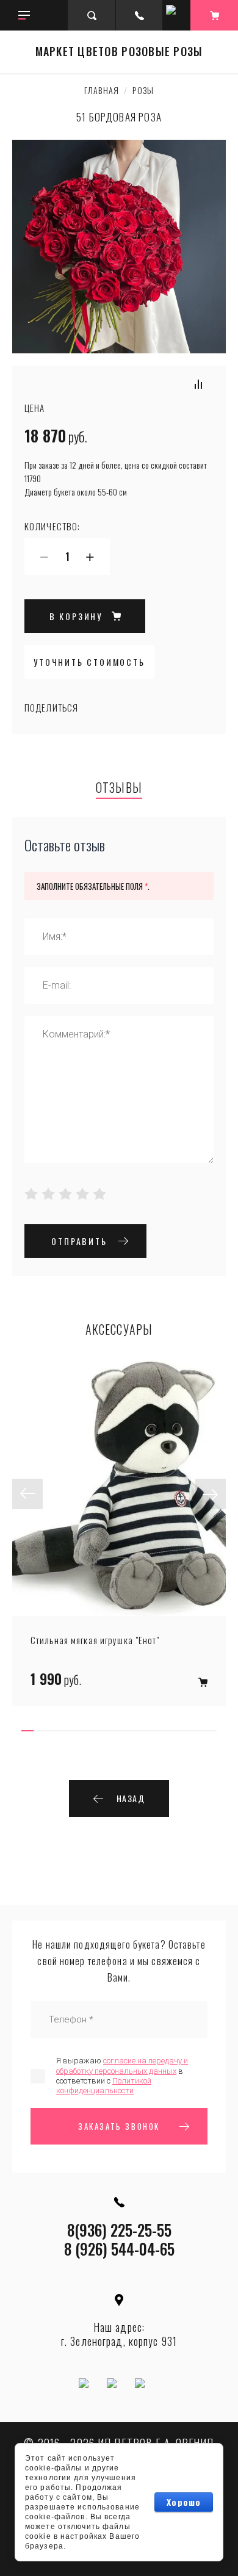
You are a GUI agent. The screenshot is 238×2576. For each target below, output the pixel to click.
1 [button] (27, 1731)
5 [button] (76, 1731)
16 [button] (211, 1731)
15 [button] (198, 1731)
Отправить (79, 1241)
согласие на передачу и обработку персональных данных (122, 2065)
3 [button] (52, 1731)
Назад (131, 1798)
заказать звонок (119, 2126)
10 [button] (137, 1731)
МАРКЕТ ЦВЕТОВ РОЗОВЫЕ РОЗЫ (119, 52)
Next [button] (211, 1494)
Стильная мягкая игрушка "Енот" (95, 1640)
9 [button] (125, 1731)
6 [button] (88, 1731)
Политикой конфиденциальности (104, 2086)
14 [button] (186, 1731)
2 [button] (40, 1731)
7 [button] (101, 1731)
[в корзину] (203, 1682)
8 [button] (113, 1731)
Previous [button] (27, 1494)
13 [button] (174, 1731)
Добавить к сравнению (198, 384)
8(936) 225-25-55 (119, 2230)
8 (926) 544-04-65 (119, 2249)
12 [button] (162, 1731)
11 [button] (150, 1731)
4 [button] (64, 1731)
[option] (119, 1531)
